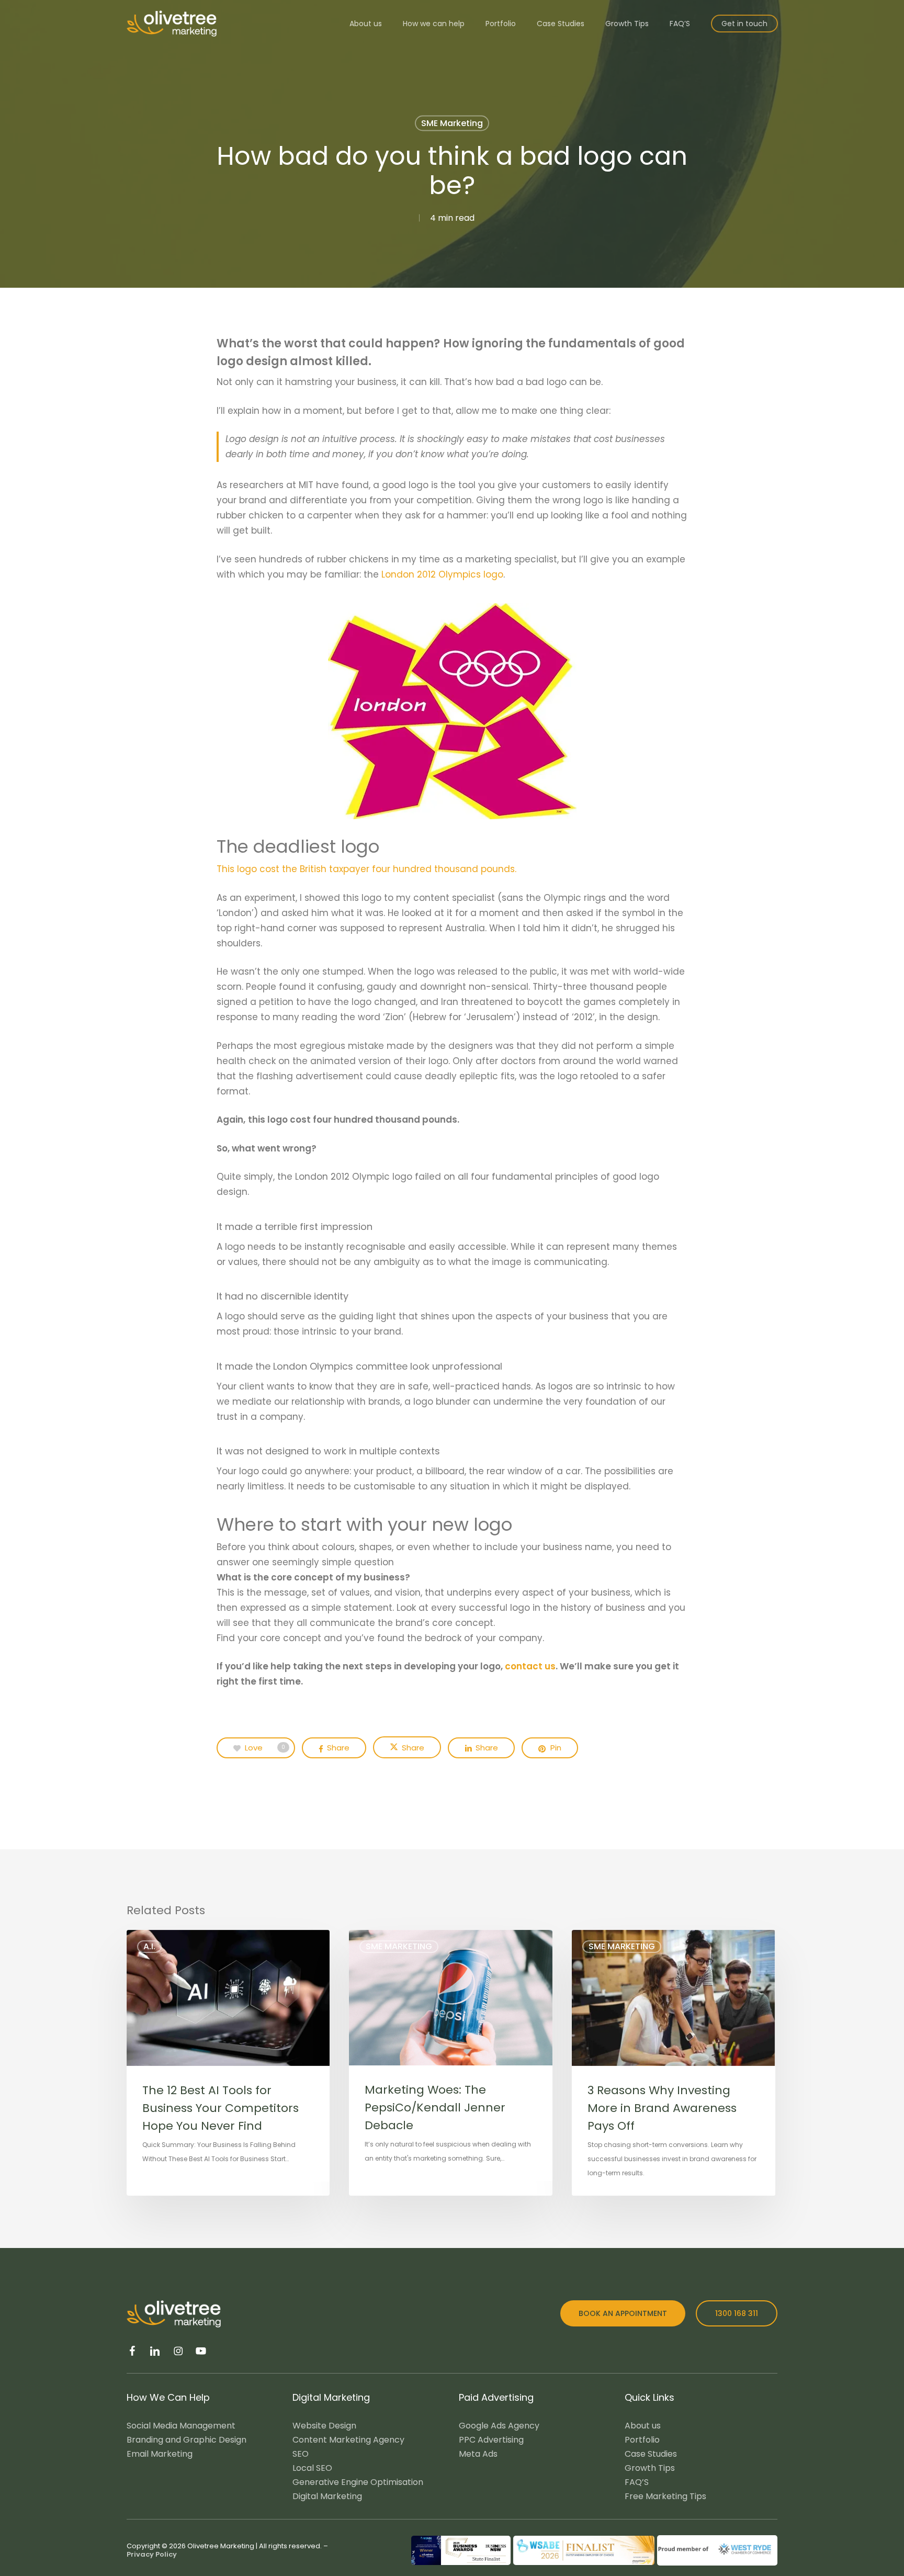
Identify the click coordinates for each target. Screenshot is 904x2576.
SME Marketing (452, 123)
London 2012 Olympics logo (442, 574)
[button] (623, 2313)
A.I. (149, 1946)
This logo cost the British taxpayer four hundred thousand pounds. (366, 869)
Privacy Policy (152, 2554)
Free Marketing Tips (665, 2496)
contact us (529, 1666)
